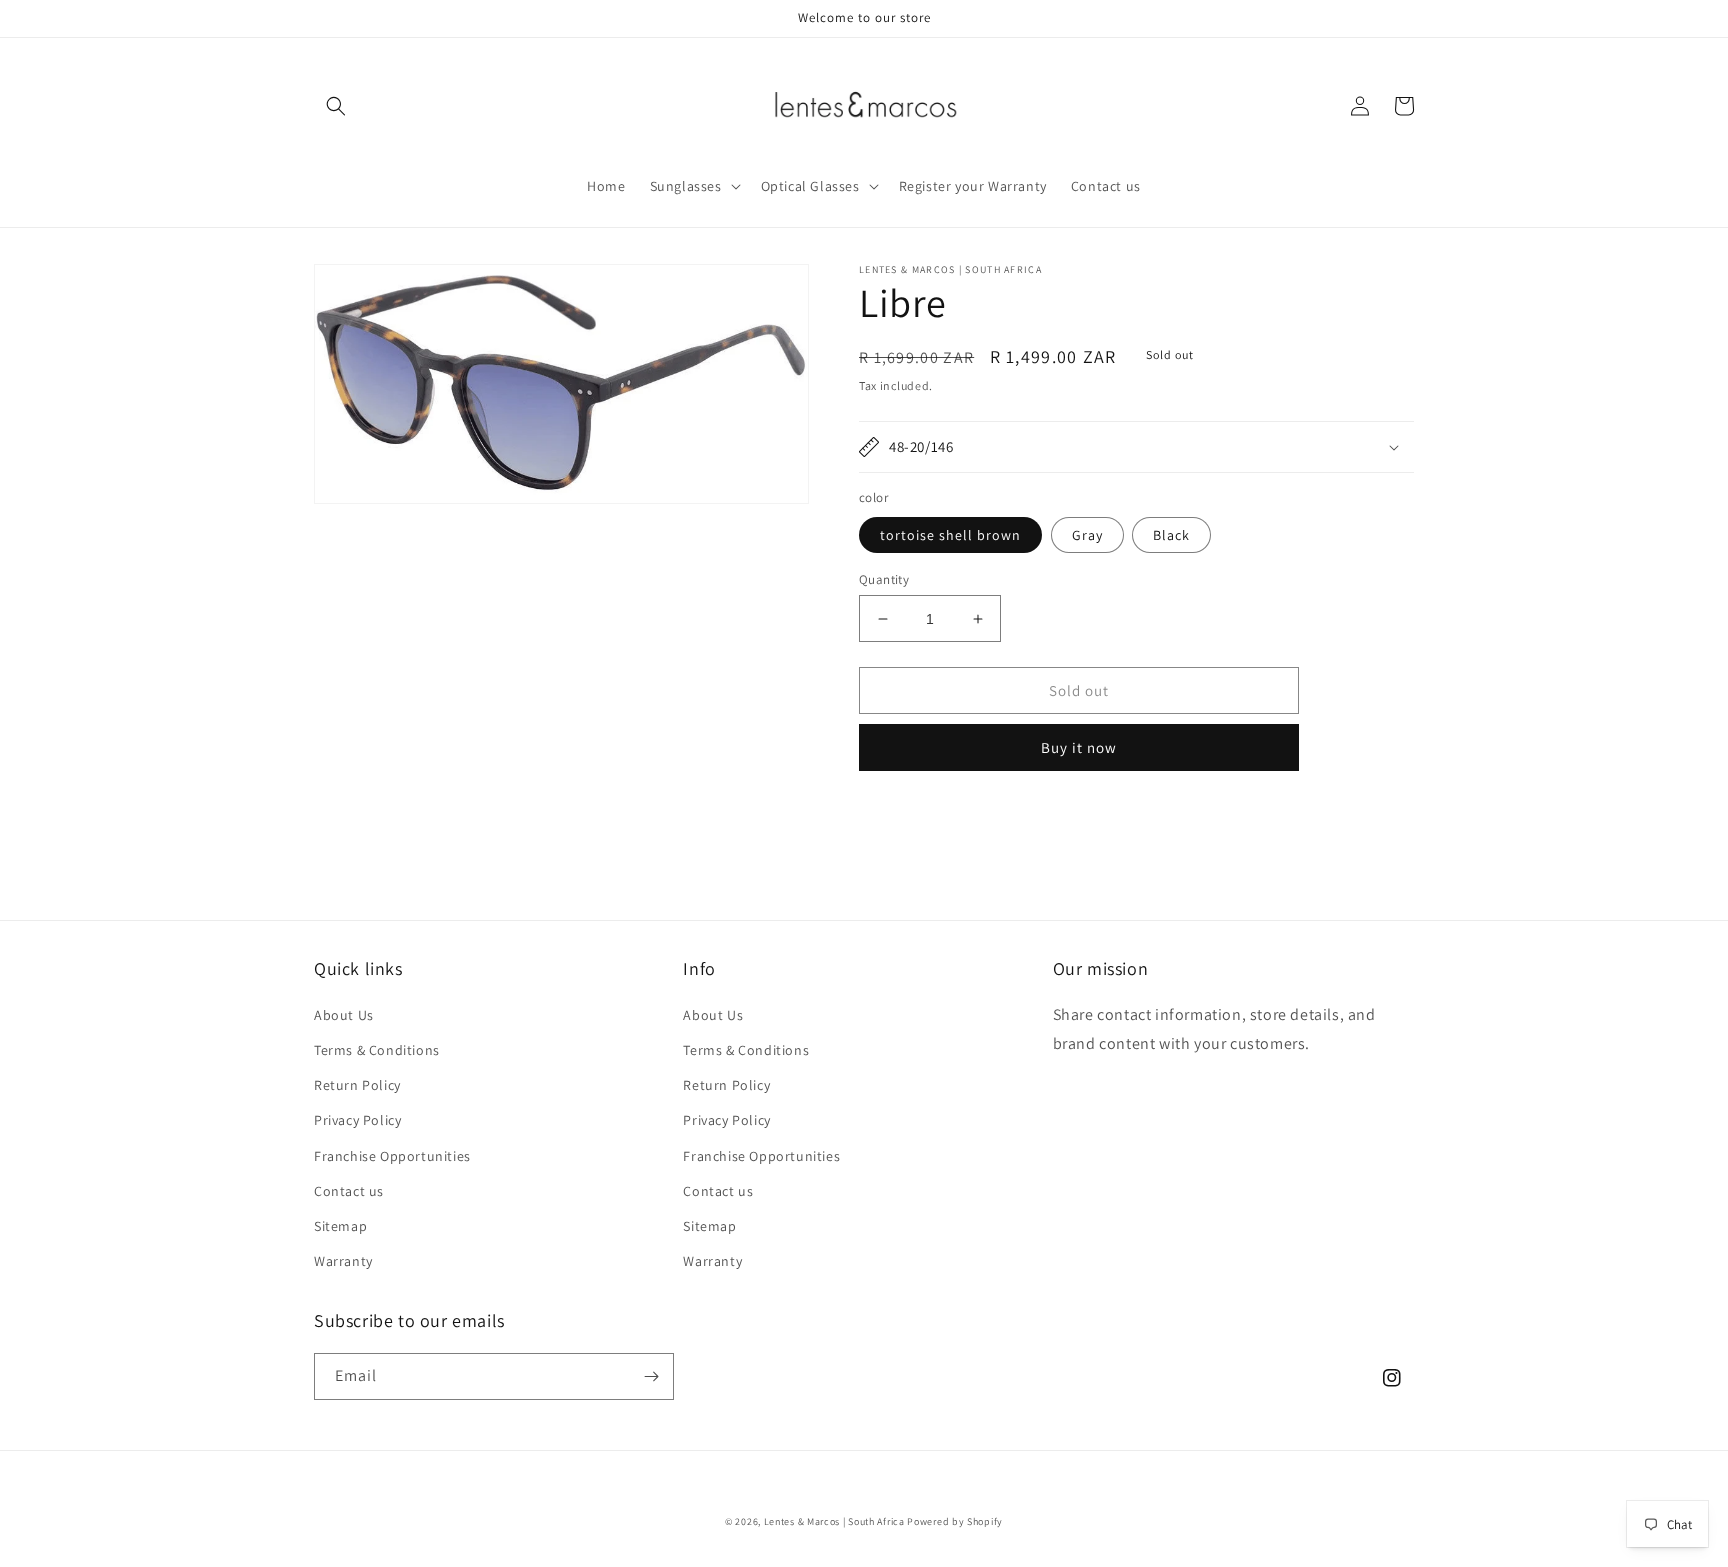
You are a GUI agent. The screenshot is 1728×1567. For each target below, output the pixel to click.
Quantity (884, 579)
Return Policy (357, 1085)
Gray (1087, 535)
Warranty (343, 1261)
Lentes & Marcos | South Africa (834, 1521)
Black (1171, 535)
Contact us (349, 1191)
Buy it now (1079, 747)
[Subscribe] (651, 1376)
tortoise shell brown (950, 535)
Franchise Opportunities (392, 1156)
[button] (336, 106)
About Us (344, 1015)
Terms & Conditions (377, 1050)
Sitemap (340, 1226)
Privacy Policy (357, 1120)
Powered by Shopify (955, 1521)
